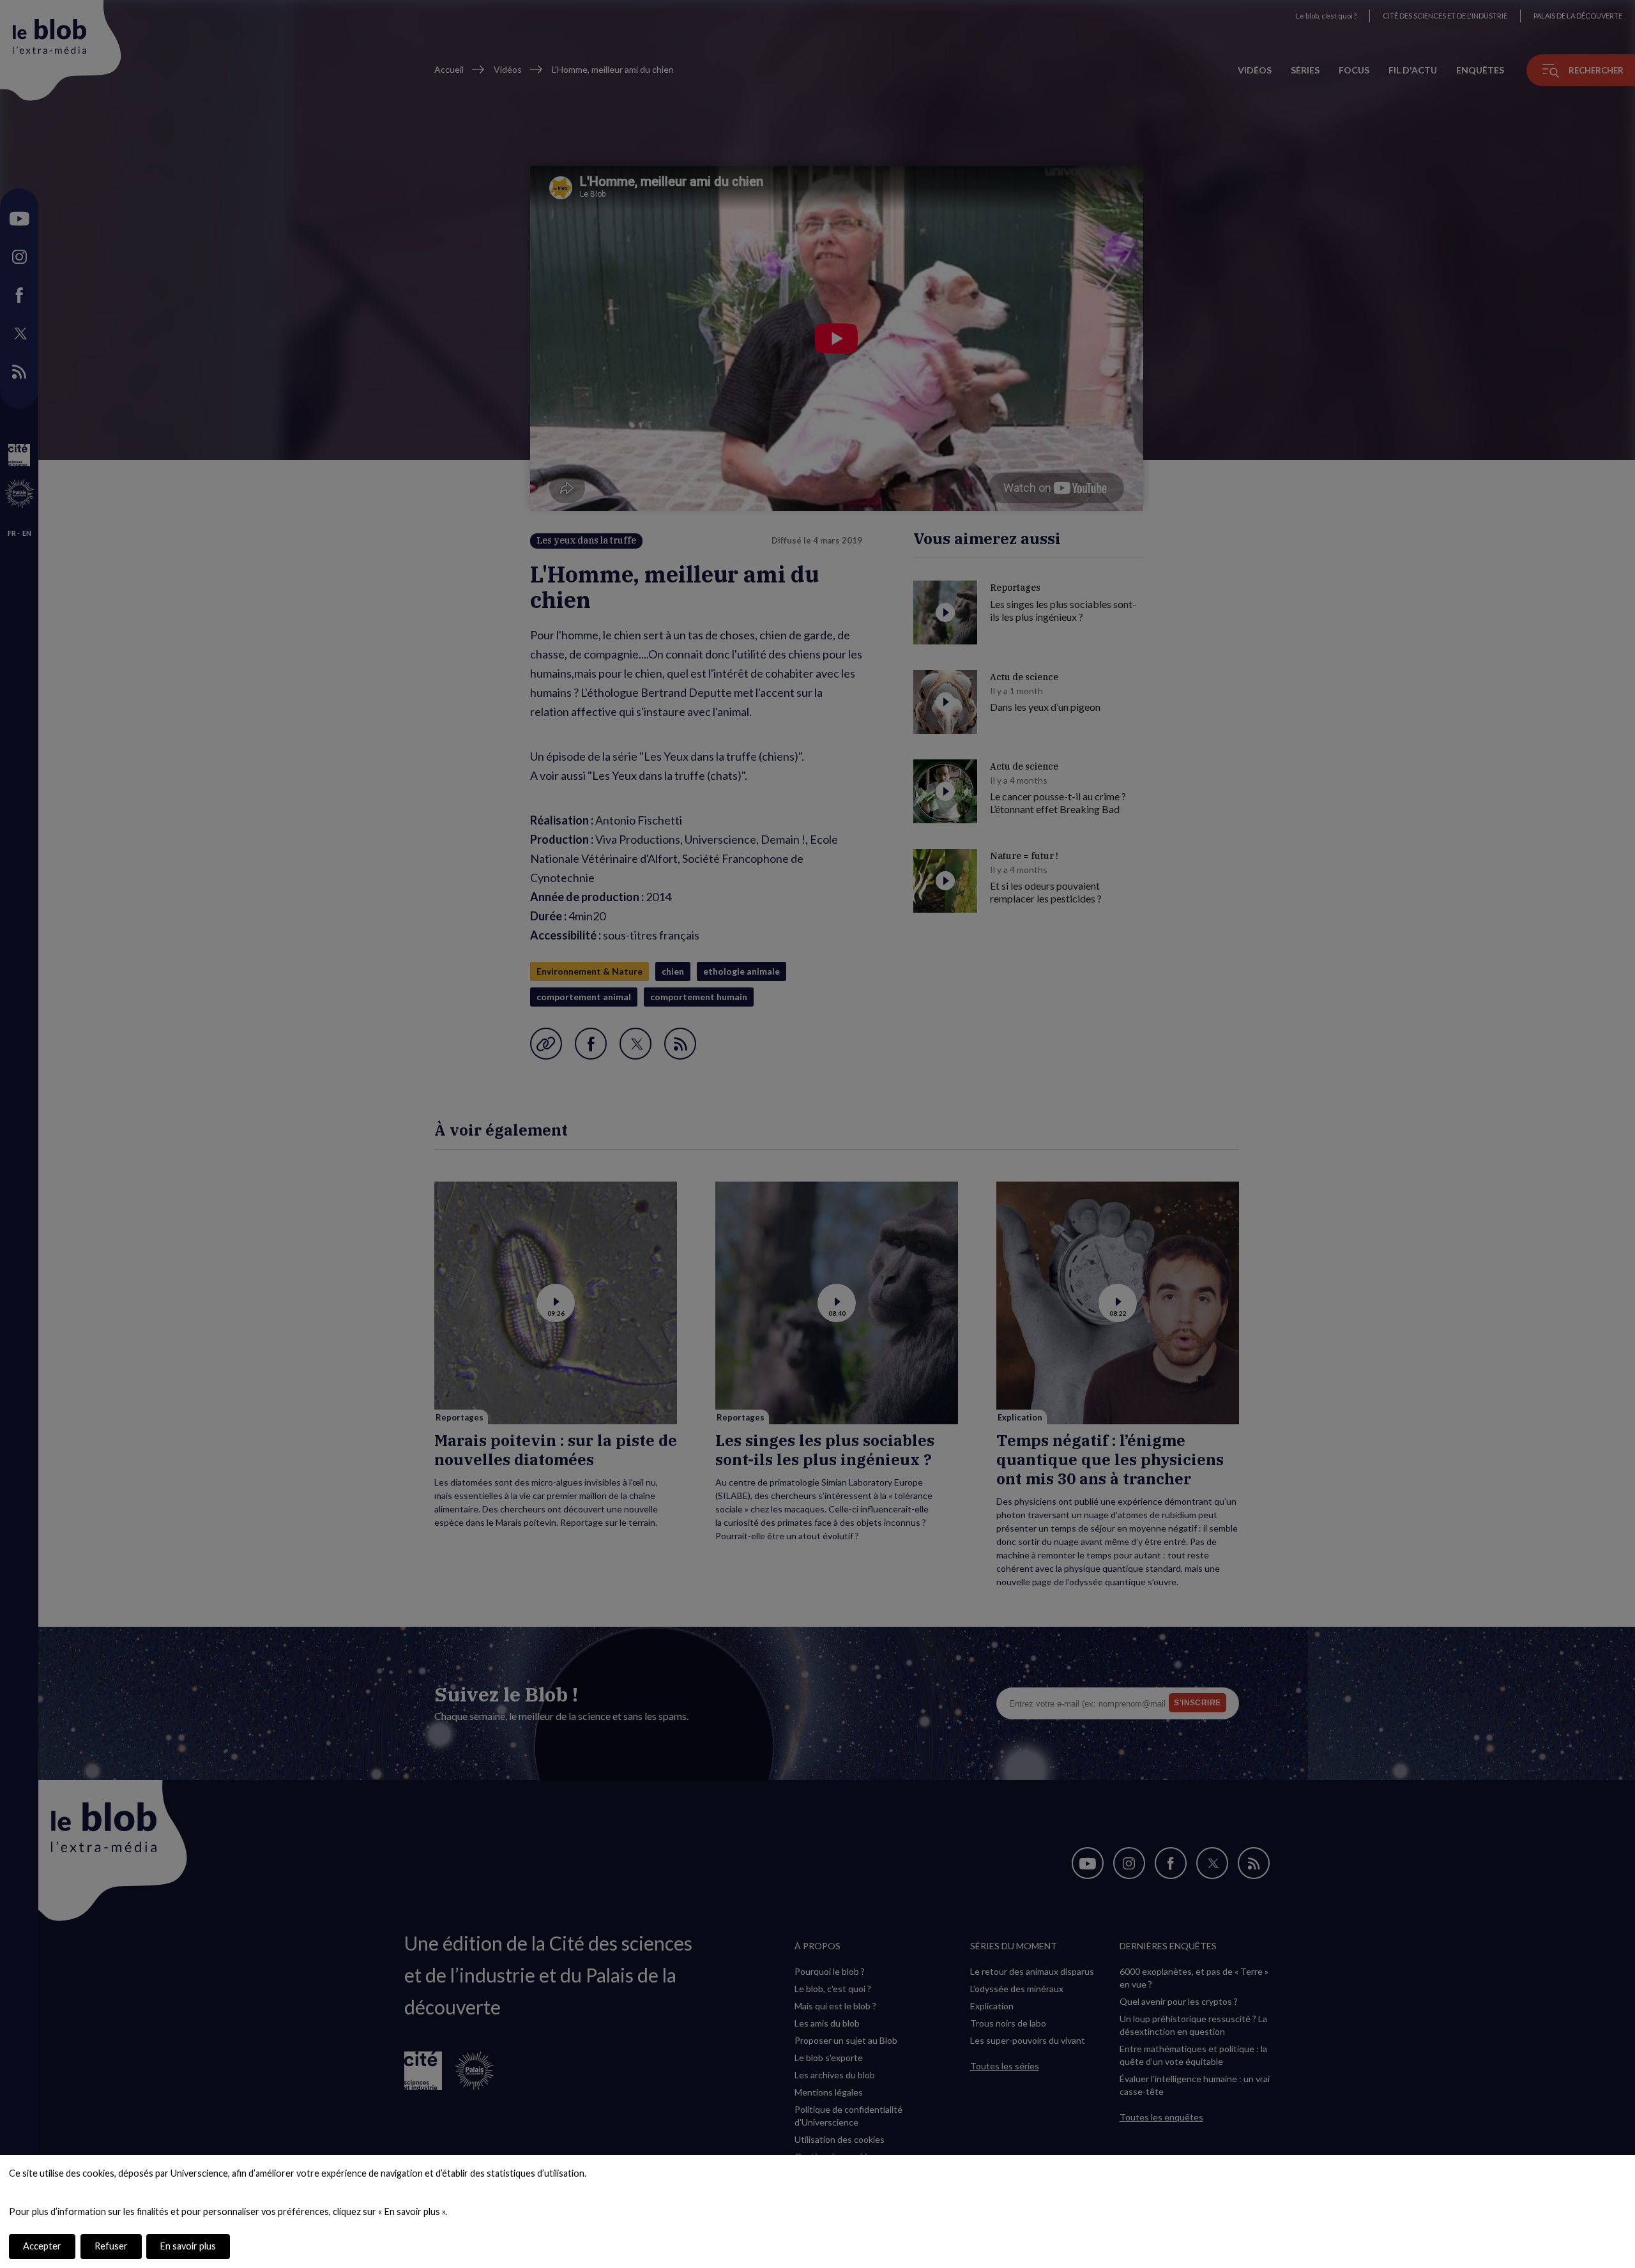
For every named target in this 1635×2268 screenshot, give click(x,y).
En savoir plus (188, 2246)
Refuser (111, 2246)
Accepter (42, 2246)
